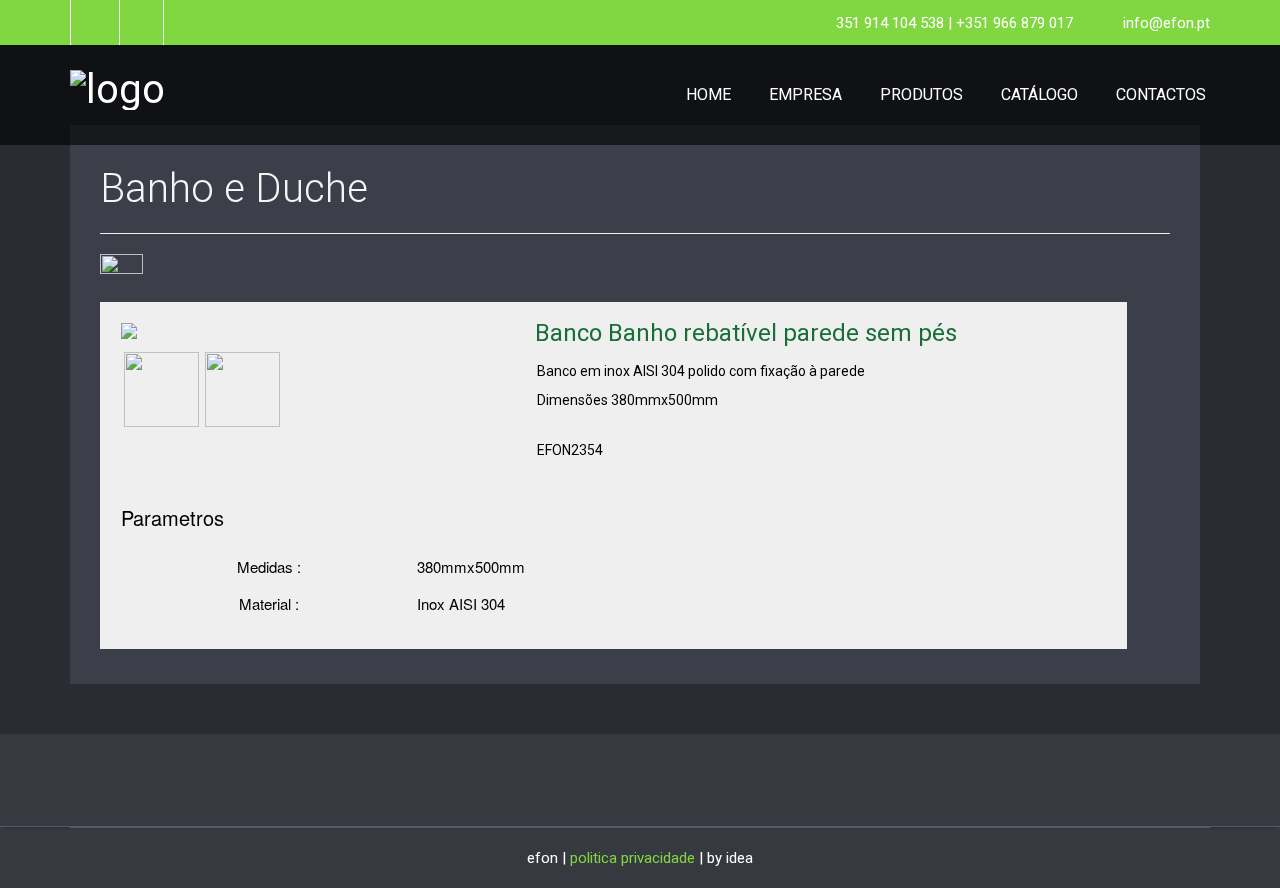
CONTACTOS (1161, 94)
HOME (708, 94)
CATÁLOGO (1039, 94)
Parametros (172, 518)
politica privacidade (632, 858)
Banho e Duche (234, 188)
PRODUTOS (921, 94)
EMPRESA (805, 94)
